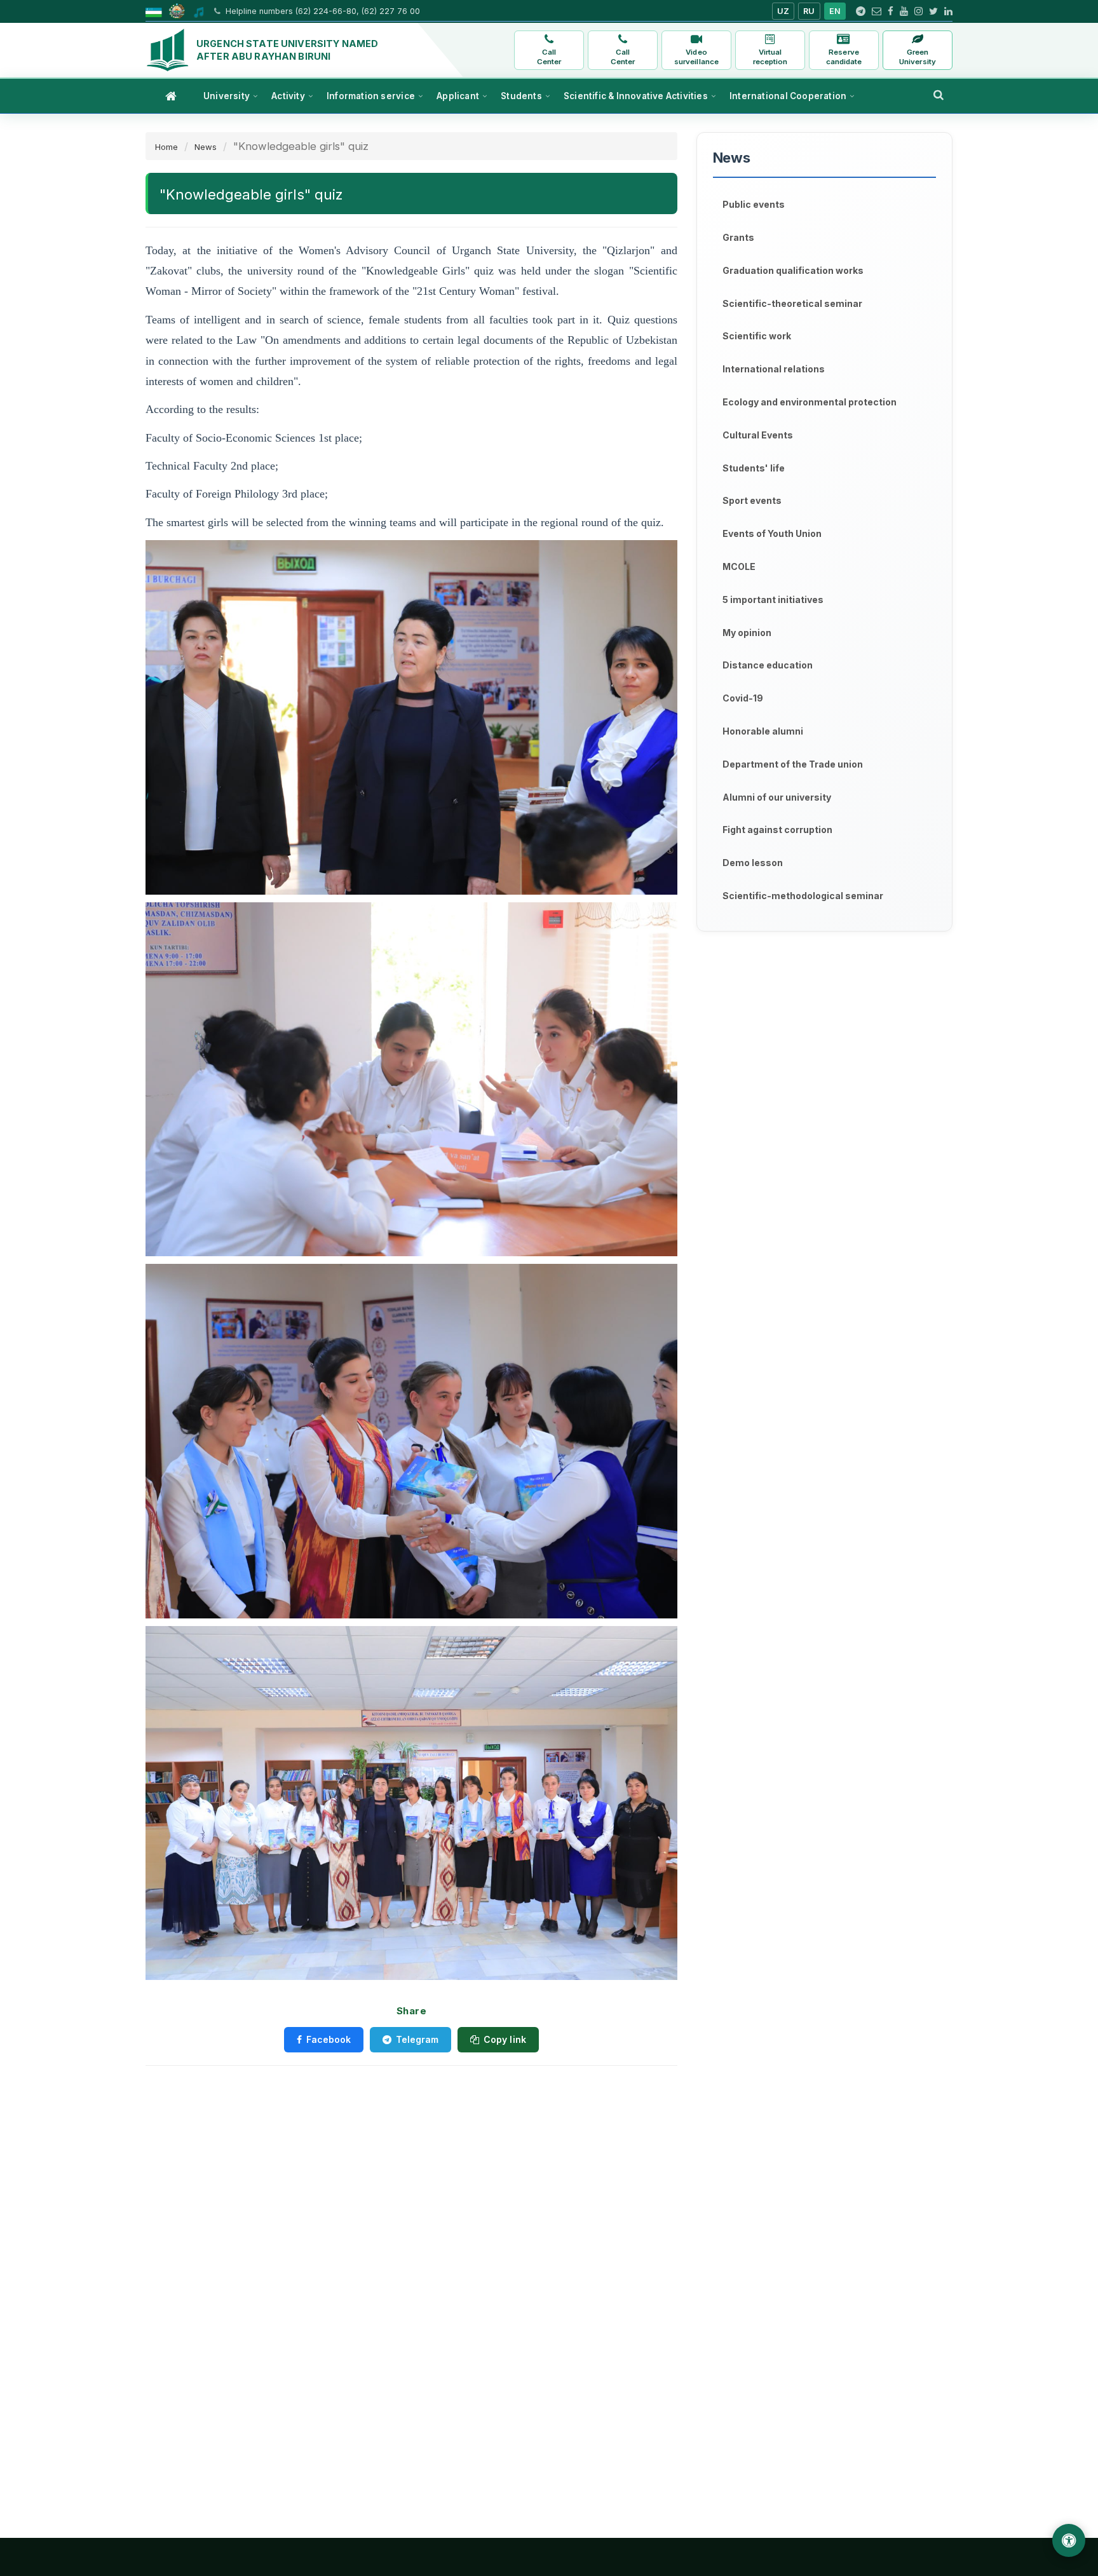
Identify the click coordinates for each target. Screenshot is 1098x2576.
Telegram (417, 2039)
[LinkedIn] (948, 11)
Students (521, 96)
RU (809, 11)
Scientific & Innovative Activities (636, 96)
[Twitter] (933, 11)
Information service (371, 96)
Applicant (458, 96)
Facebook (329, 2039)
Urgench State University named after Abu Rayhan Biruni (287, 50)
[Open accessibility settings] (1069, 2540)
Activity (288, 96)
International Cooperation (788, 96)
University (227, 96)
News (206, 147)
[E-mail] (877, 11)
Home (166, 147)
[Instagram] (918, 11)
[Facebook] (891, 11)
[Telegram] (861, 11)
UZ (783, 11)
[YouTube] (904, 11)
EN (835, 11)
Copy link (505, 2039)
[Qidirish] (939, 95)
